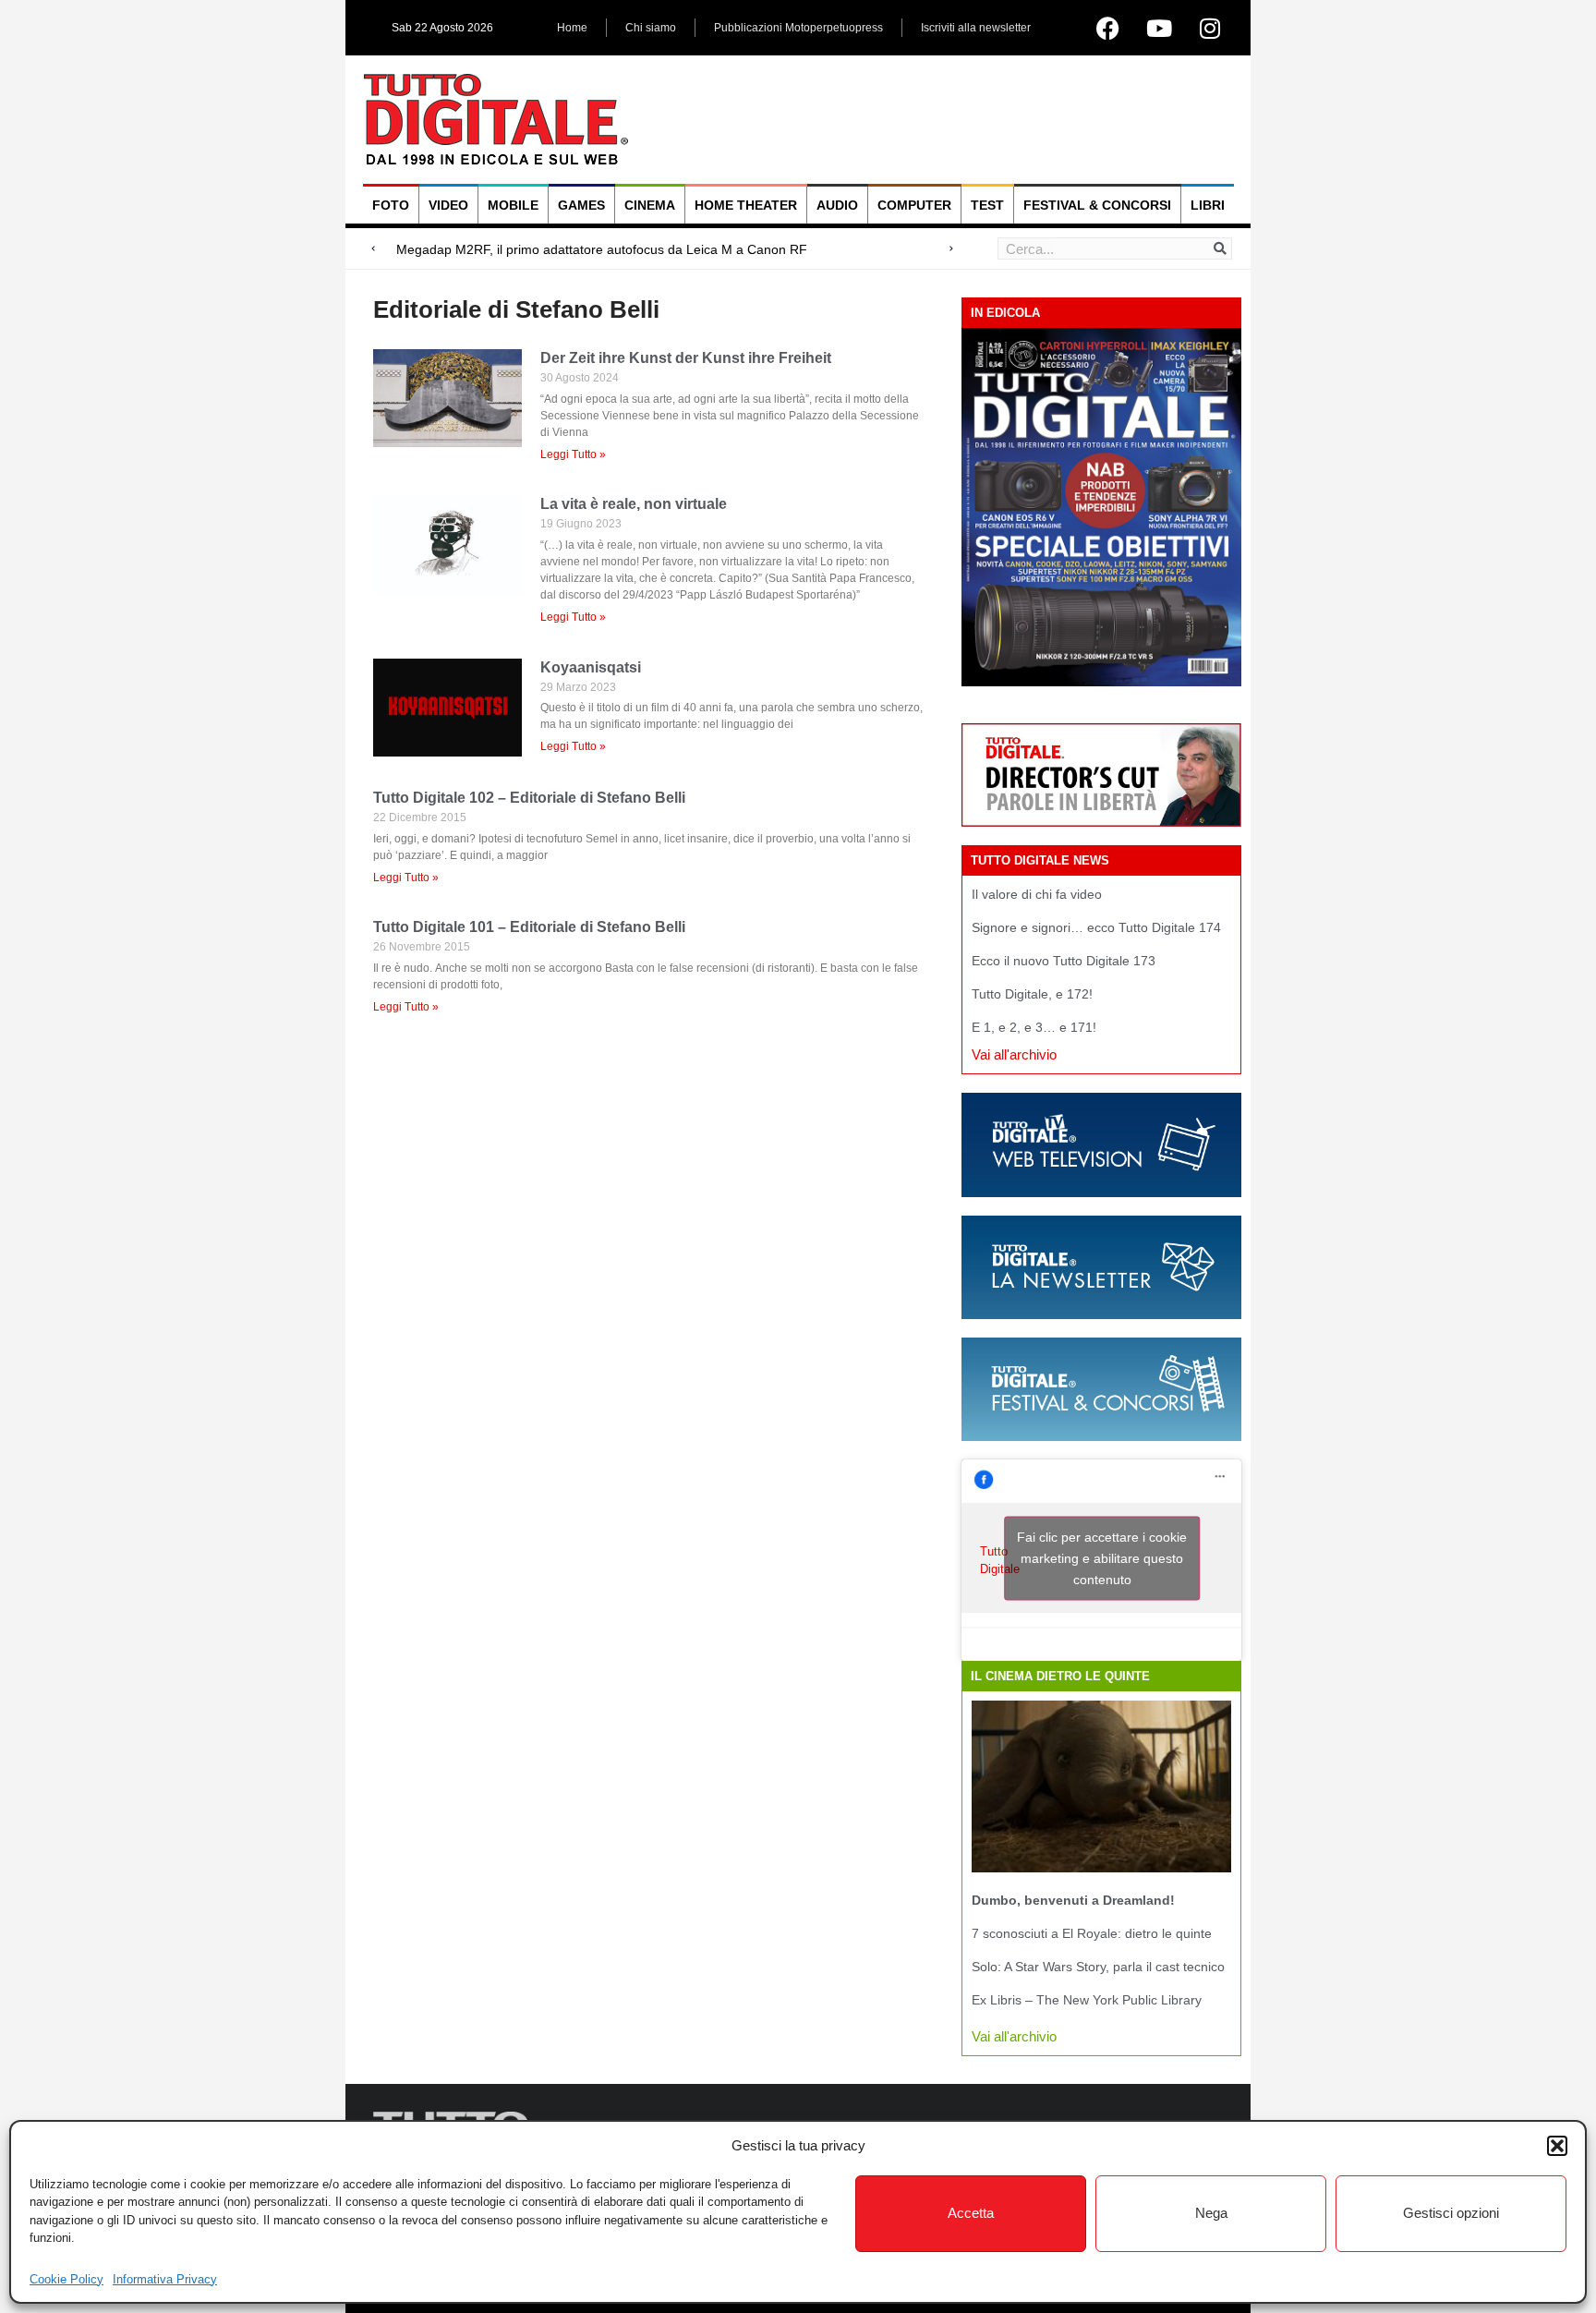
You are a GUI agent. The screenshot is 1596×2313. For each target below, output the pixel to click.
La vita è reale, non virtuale (634, 504)
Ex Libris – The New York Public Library (1087, 2000)
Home (572, 28)
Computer (914, 205)
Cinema (650, 205)
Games (581, 205)
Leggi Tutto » (573, 454)
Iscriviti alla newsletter (976, 28)
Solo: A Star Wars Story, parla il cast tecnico (1098, 1967)
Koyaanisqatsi (591, 667)
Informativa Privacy (165, 2279)
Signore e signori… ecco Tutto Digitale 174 (1096, 927)
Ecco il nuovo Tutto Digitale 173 (1064, 961)
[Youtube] (1159, 28)
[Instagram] (1210, 28)
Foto (391, 205)
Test (987, 205)
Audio (837, 205)
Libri (1208, 205)
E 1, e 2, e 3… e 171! (1034, 1027)
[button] (1557, 2146)
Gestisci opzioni (1451, 2213)
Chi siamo (651, 28)
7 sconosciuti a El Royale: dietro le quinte (1092, 1933)
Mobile (513, 205)
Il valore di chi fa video (1037, 894)
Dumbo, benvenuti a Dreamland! (1073, 1900)
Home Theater (746, 205)
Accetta (971, 2213)
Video (448, 205)
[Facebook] (1108, 28)
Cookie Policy (66, 2279)
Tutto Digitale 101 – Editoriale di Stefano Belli (529, 927)
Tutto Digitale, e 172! (1032, 994)
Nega (1211, 2213)
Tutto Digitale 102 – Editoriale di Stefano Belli (529, 798)
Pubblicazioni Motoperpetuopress (798, 28)
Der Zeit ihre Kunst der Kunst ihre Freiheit (686, 358)
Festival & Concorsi (1097, 205)
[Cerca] (1220, 248)
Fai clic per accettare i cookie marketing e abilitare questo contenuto (1102, 1558)
